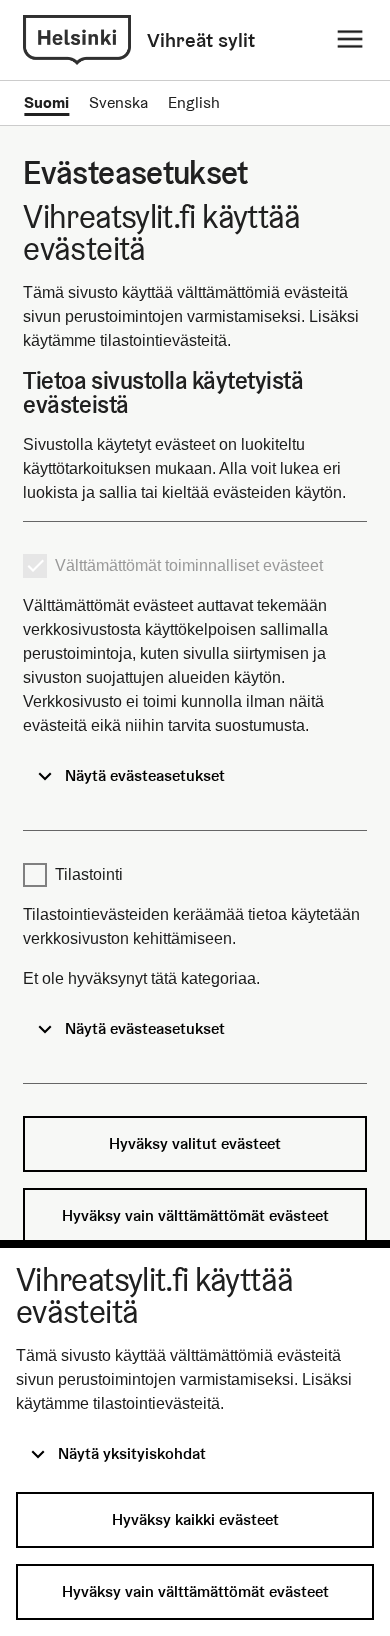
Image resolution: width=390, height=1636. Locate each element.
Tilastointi (89, 874)
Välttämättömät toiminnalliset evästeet (189, 565)
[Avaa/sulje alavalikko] (350, 40)
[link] (77, 40)
